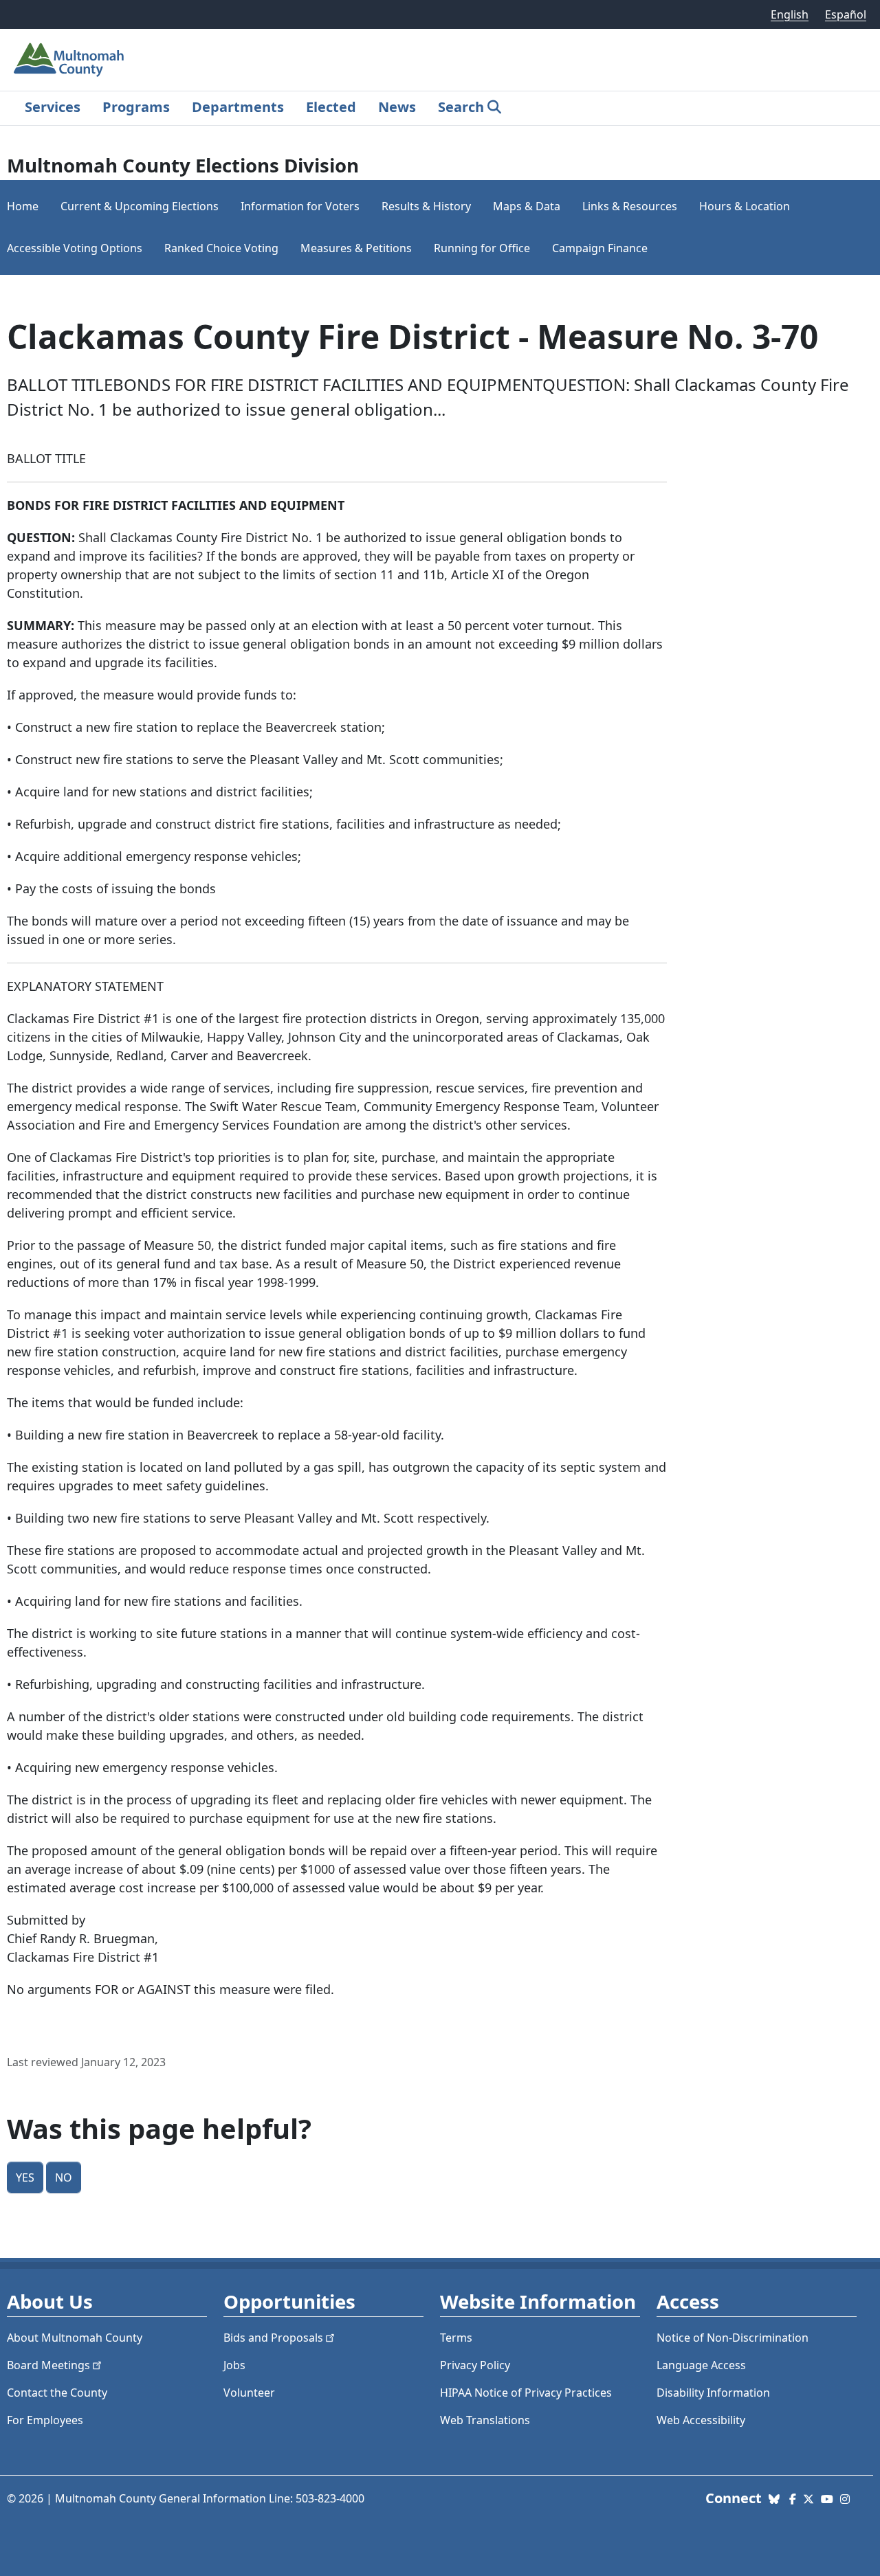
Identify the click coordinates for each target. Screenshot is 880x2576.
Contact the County (57, 2393)
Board (48, 2365)
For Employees (45, 2420)
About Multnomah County (75, 2338)
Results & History (426, 206)
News (397, 107)
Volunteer (249, 2393)
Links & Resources (630, 206)
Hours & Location (745, 206)
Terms (456, 2338)
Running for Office (482, 248)
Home (23, 206)
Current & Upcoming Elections (140, 206)
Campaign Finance (600, 248)
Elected (331, 107)
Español (846, 14)
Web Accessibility (701, 2420)
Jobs (234, 2365)
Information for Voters (300, 206)
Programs (136, 107)
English (790, 14)
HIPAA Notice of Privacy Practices (526, 2393)
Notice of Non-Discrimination (733, 2338)
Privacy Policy (475, 2365)
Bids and (273, 2338)
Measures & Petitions (356, 248)
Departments (238, 107)
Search (461, 107)
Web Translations (485, 2420)
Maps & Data (527, 206)
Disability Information (713, 2393)
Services (53, 107)
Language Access (701, 2365)
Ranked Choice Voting (221, 248)
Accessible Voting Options (75, 248)
